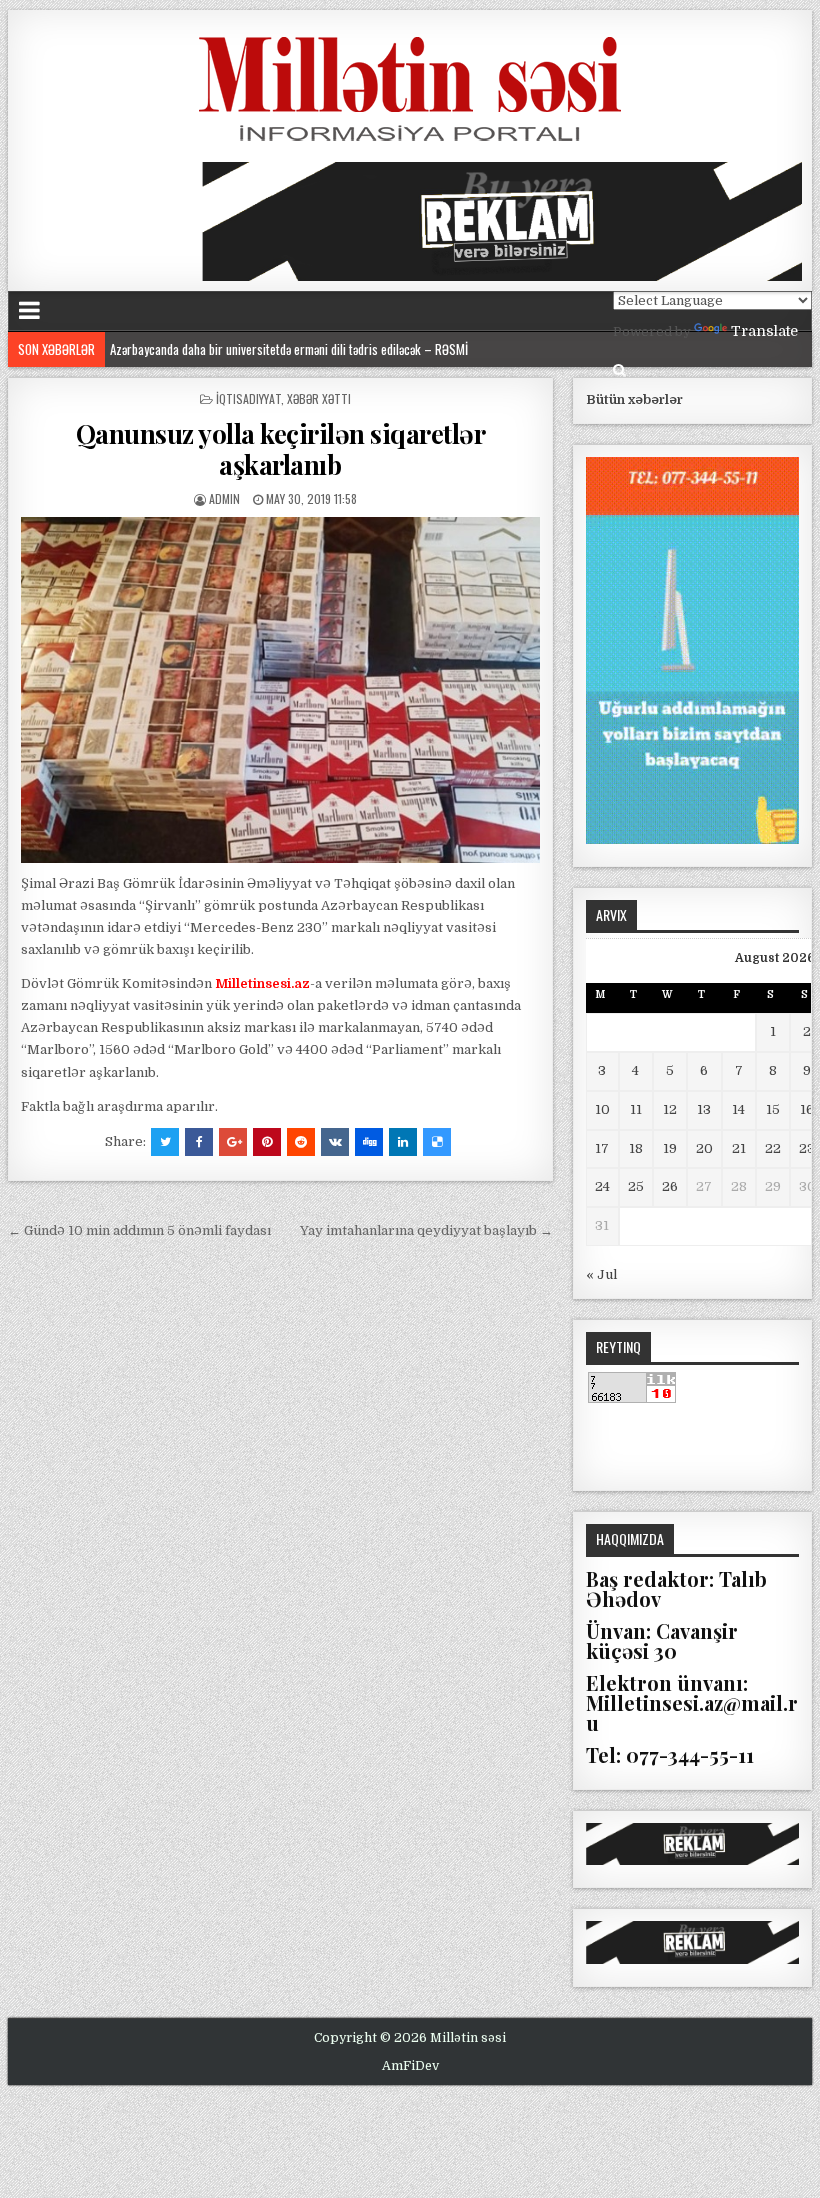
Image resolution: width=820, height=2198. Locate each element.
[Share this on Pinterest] (267, 1142)
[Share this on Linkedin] (403, 1142)
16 (807, 1109)
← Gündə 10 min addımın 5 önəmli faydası (139, 1230)
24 (602, 1186)
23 (807, 1148)
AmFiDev (410, 2066)
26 (670, 1186)
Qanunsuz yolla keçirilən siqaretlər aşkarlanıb (281, 449)
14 (738, 1109)
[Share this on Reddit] (301, 1142)
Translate (764, 331)
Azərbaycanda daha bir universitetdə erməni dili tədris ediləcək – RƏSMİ (289, 349)
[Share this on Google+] (233, 1142)
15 (773, 1109)
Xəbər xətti (319, 398)
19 (670, 1148)
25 (636, 1186)
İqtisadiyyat (248, 398)
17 (602, 1148)
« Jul (601, 1274)
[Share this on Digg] (369, 1142)
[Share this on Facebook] (199, 1142)
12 (670, 1109)
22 (773, 1148)
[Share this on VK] (335, 1142)
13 (704, 1109)
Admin (224, 498)
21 (739, 1148)
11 (636, 1109)
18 (636, 1148)
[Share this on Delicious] (437, 1142)
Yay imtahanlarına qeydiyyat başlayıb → (426, 1230)
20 (704, 1148)
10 (602, 1109)
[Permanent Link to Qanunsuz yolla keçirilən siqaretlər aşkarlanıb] (280, 690)
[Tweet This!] (165, 1142)
